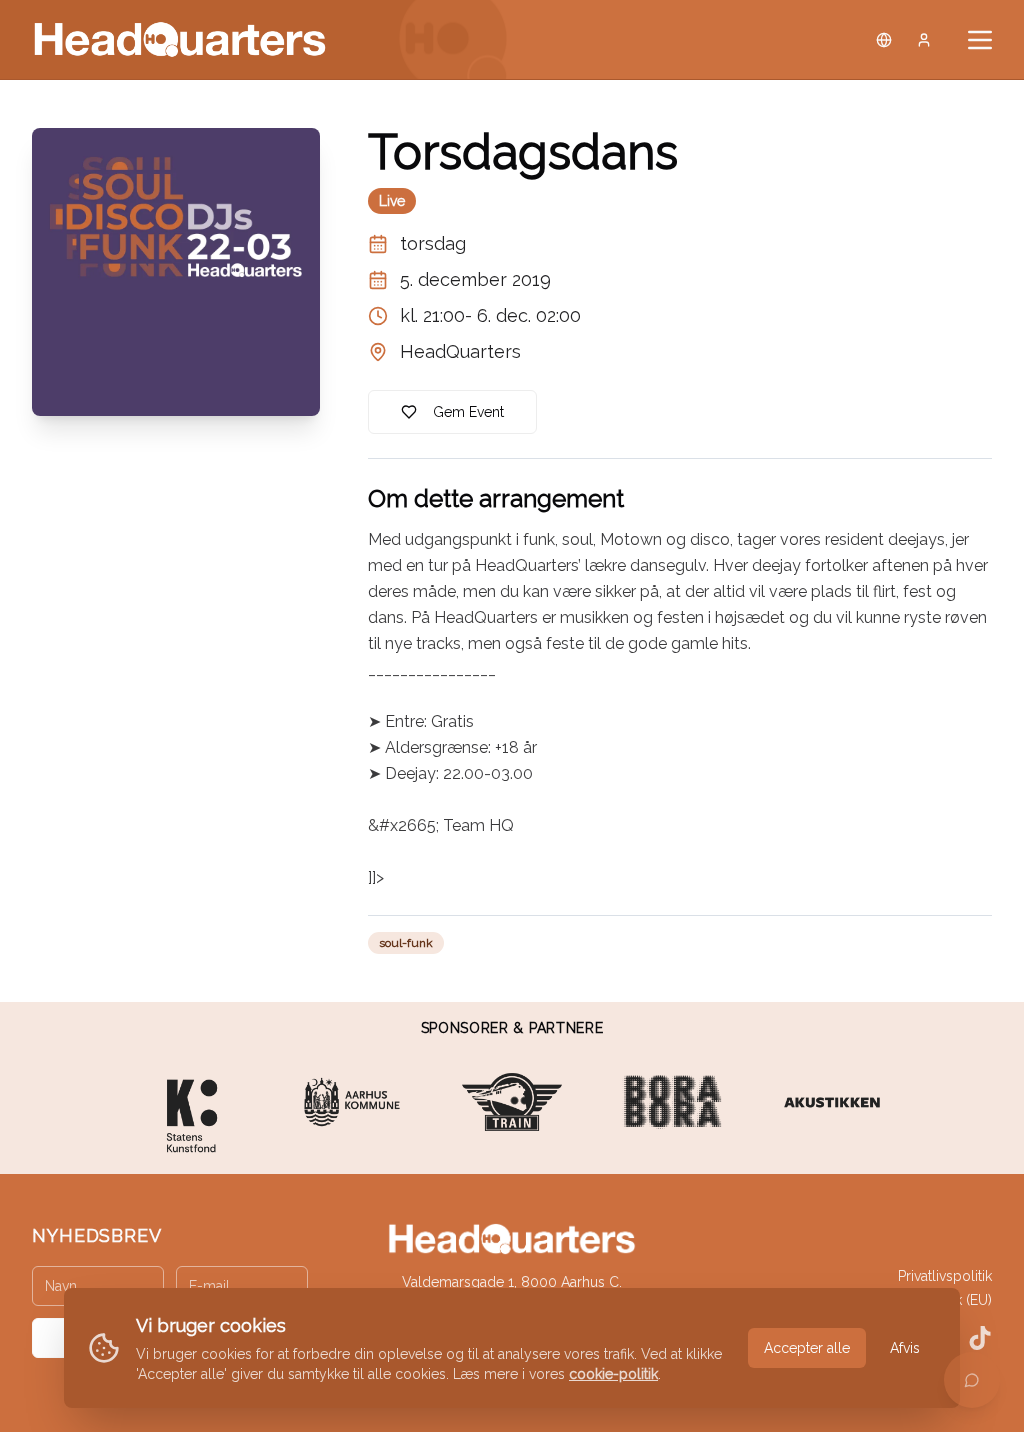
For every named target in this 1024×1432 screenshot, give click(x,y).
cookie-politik (613, 1374)
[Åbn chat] (972, 1380)
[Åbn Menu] (980, 40)
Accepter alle (807, 1348)
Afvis (905, 1348)
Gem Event (468, 412)
